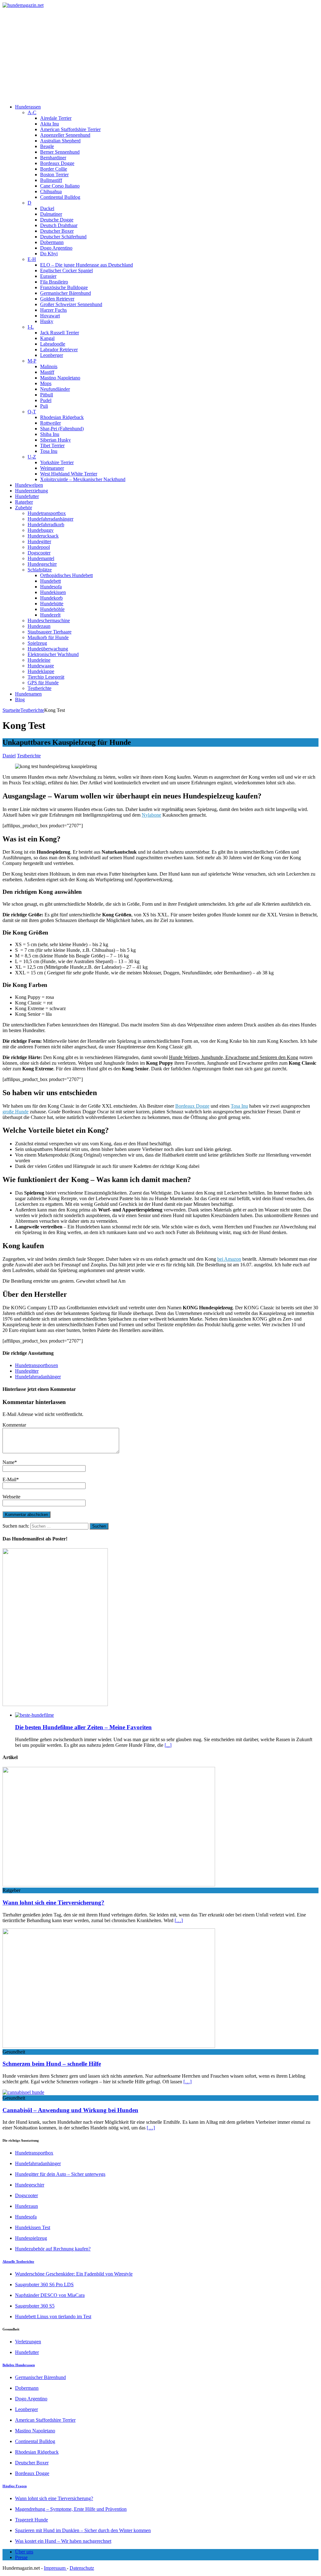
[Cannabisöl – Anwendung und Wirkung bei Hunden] (23, 2092)
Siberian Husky (55, 440)
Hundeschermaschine (49, 620)
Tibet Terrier (52, 445)
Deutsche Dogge (57, 220)
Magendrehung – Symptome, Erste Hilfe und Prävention (71, 2509)
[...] (168, 1745)
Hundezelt (50, 615)
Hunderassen (28, 107)
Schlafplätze (40, 570)
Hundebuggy (41, 530)
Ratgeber (24, 502)
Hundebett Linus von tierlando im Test (53, 2316)
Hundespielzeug (31, 2238)
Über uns (24, 2552)
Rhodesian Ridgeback (62, 417)
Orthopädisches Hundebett (66, 575)
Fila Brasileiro (54, 282)
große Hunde (16, 1112)
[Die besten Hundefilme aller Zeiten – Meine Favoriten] (34, 1715)
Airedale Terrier (56, 118)
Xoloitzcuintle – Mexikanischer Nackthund (83, 479)
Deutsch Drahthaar (59, 225)
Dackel (47, 208)
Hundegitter (39, 541)
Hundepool (39, 547)
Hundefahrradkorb (46, 525)
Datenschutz (82, 2568)
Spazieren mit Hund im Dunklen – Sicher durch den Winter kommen (83, 2530)
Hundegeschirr (42, 564)
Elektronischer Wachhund (53, 654)
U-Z (32, 457)
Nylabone (151, 815)
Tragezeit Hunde (32, 2520)
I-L (31, 327)
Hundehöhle (52, 609)
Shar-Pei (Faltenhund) (62, 429)
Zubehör (24, 508)
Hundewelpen (29, 485)
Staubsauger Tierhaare (50, 632)
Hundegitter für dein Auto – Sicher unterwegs (60, 2174)
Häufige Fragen (15, 2486)
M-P (32, 361)
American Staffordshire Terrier (70, 129)
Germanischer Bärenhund (66, 293)
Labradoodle (53, 344)
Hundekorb (51, 598)
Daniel (9, 756)
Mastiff (47, 372)
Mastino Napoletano (60, 378)
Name (8, 1462)
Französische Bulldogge (64, 287)
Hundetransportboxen (37, 1365)
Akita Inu (50, 124)
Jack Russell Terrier (60, 333)
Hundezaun (39, 626)
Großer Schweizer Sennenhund (71, 304)
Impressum (55, 2568)
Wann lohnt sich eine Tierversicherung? (53, 1903)
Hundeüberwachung (48, 649)
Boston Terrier (54, 175)
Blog (20, 700)
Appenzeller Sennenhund (65, 135)
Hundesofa (51, 587)
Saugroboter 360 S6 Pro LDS (44, 2284)
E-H (32, 259)
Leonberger (52, 355)
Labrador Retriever (59, 350)
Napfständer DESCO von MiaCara (50, 2295)
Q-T (32, 412)
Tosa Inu (49, 451)
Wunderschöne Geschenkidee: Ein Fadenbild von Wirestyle (74, 2274)
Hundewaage (41, 666)
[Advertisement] (160, 55)
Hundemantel (41, 558)
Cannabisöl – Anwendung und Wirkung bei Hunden (70, 2110)
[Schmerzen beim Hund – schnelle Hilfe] (109, 2046)
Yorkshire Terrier (57, 462)
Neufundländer (55, 389)
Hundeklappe (41, 671)
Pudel (46, 400)
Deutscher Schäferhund (63, 237)
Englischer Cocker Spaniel (66, 270)
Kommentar (14, 1425)
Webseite (11, 1497)
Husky (47, 321)
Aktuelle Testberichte (18, 2261)
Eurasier (48, 276)
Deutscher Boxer (57, 231)
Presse (21, 2557)
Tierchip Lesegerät (46, 677)
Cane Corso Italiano (60, 186)
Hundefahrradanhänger (50, 519)
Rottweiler (50, 423)
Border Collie (54, 169)
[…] (179, 1920)
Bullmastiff (51, 180)
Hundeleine (39, 660)
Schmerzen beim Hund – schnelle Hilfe (52, 2064)
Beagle (47, 146)
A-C (32, 112)
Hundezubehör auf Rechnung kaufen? (53, 2249)
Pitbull (47, 395)
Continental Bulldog (60, 197)
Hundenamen (28, 694)
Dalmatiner (51, 214)
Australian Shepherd (60, 141)
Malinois (49, 366)
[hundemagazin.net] (160, 5)
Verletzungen (28, 2342)
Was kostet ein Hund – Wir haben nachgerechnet (63, 2541)
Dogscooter (39, 553)
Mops (46, 383)
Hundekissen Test (33, 2227)
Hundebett (50, 581)
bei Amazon (229, 1259)
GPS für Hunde (43, 683)
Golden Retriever (57, 299)
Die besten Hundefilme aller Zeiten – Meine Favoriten (83, 1727)
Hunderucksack (43, 536)
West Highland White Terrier (69, 474)
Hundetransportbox (47, 513)
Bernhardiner (53, 158)
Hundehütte (52, 604)
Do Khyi (49, 254)
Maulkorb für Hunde (48, 637)
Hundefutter (27, 496)
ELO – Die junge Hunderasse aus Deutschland (87, 265)
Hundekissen (53, 592)
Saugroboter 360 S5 (35, 2306)
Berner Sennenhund (60, 152)
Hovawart (50, 316)
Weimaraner (52, 468)
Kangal (47, 338)
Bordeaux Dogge (57, 163)
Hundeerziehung (32, 491)
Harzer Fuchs (53, 310)
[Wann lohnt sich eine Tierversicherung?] (109, 1885)
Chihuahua (51, 191)
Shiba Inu (50, 434)
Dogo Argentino (56, 248)
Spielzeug (37, 643)
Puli (44, 406)
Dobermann (52, 242)
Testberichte (39, 688)
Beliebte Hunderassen (19, 2365)
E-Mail (9, 1479)
